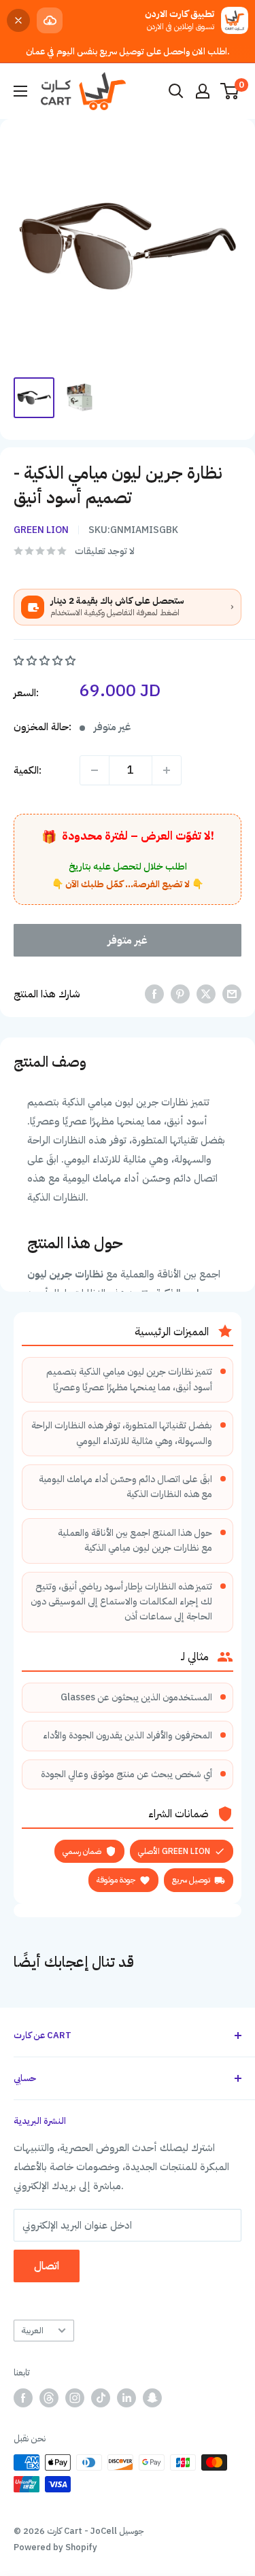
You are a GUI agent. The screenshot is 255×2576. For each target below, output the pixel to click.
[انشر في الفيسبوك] (154, 994)
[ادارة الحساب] (203, 91)
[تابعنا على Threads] (49, 2398)
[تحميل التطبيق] (50, 20)
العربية (32, 2330)
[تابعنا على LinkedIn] (126, 2398)
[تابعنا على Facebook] (23, 2398)
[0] (230, 91)
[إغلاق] (18, 20)
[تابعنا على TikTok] (101, 2398)
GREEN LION (41, 530)
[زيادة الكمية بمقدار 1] (167, 770)
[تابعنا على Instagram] (75, 2398)
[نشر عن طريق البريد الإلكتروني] (232, 994)
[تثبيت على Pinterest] (180, 994)
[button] (46, 661)
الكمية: (28, 770)
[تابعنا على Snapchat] (152, 2398)
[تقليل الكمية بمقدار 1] (95, 770)
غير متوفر (128, 940)
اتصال (47, 2266)
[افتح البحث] (176, 91)
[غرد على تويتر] (206, 994)
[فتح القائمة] (20, 91)
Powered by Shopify (55, 2547)
